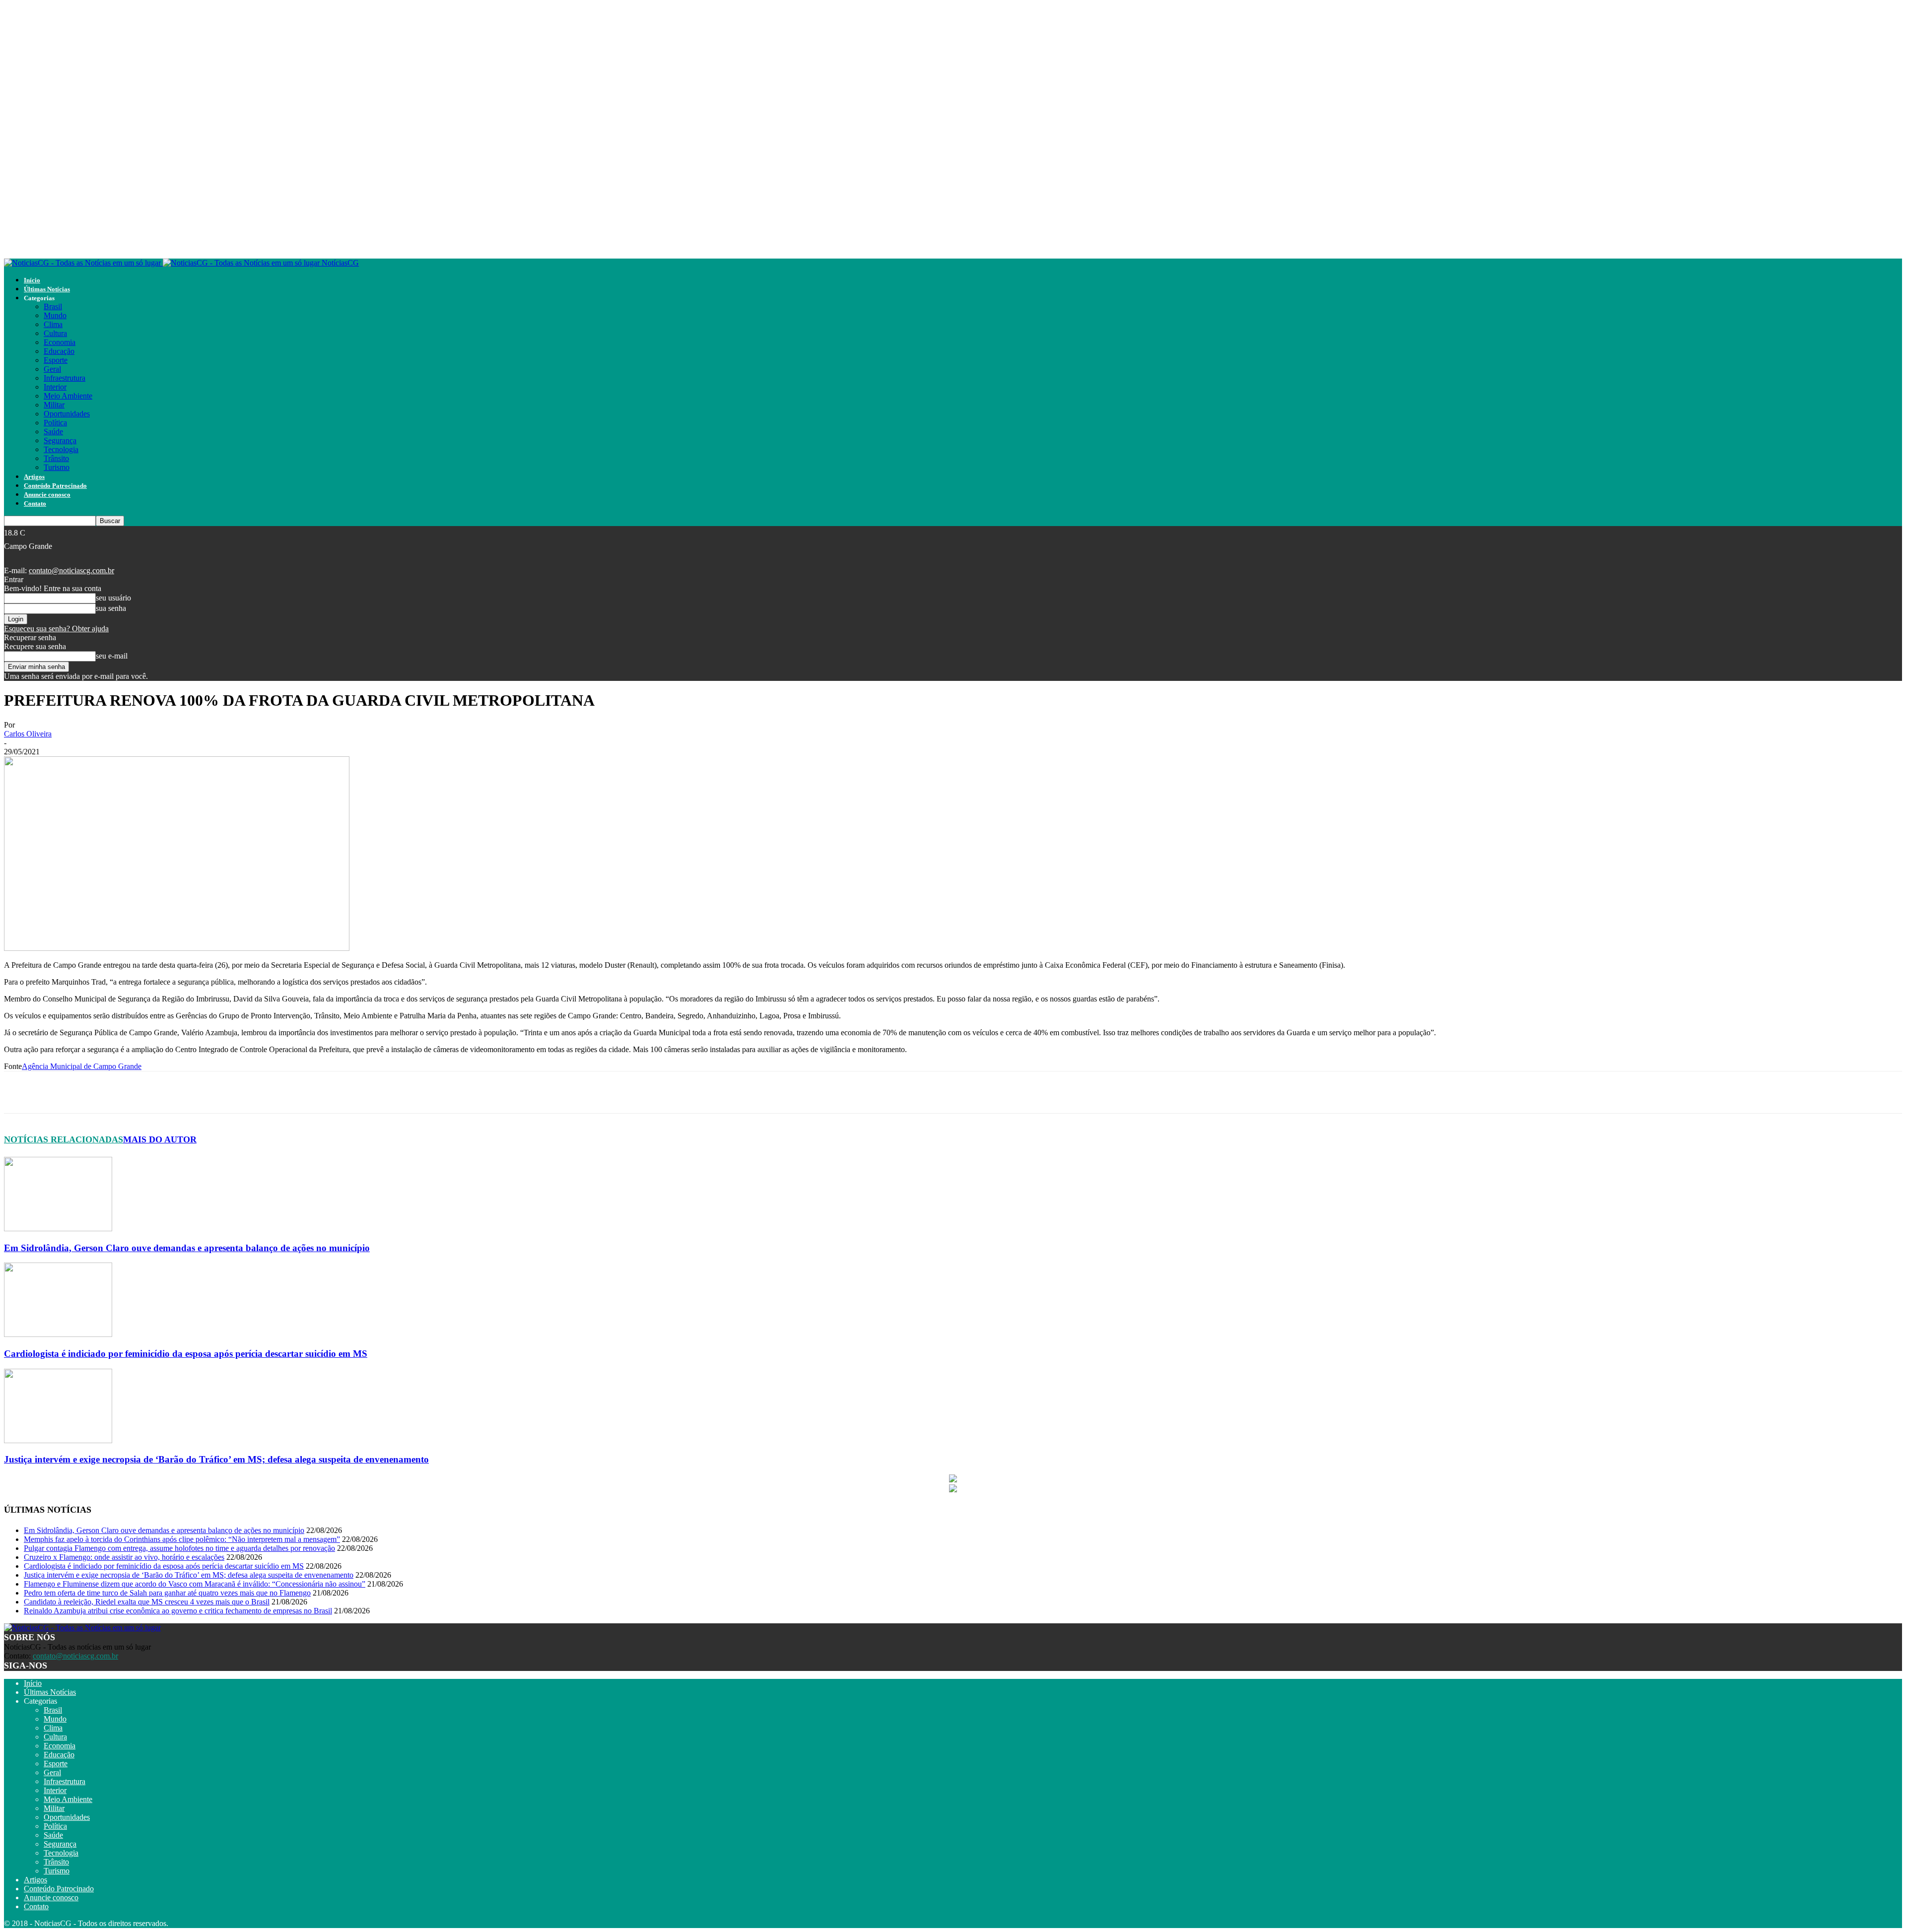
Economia (60, 342)
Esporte (56, 360)
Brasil (53, 306)
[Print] (292, 1092)
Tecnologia (61, 449)
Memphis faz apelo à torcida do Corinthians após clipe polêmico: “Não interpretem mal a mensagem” (182, 1539)
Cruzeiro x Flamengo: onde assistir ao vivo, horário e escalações (124, 1557)
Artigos (34, 477)
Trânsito (56, 458)
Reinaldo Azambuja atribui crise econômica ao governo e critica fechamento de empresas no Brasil (178, 1611)
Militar (54, 405)
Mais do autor (160, 1139)
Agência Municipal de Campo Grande (82, 1066)
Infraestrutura (65, 378)
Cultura (55, 333)
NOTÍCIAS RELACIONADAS (64, 1139)
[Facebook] (114, 1092)
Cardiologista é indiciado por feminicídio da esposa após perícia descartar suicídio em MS (186, 1354)
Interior (55, 387)
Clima (53, 324)
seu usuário (113, 598)
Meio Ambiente (68, 396)
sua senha (111, 608)
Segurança (60, 440)
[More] (329, 1092)
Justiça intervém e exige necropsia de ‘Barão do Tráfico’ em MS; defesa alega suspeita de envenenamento (216, 1459)
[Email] (257, 1092)
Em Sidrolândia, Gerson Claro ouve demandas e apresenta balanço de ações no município (187, 1248)
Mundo (55, 315)
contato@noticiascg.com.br (71, 570)
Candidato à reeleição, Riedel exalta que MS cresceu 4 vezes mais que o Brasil (147, 1602)
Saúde (53, 432)
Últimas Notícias (47, 289)
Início (32, 280)
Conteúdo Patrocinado (55, 486)
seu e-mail (112, 656)
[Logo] (83, 263)
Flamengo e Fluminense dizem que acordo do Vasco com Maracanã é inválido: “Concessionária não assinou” (195, 1584)
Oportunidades (67, 414)
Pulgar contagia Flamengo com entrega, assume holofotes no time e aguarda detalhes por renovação (179, 1548)
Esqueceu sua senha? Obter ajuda (56, 629)
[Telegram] (221, 1092)
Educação (59, 351)
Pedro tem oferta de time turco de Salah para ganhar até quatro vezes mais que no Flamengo (167, 1593)
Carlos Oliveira (28, 734)
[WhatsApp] (186, 1092)
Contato (35, 503)
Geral (52, 369)
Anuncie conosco (47, 495)
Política (55, 423)
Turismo (57, 467)
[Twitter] (150, 1092)
